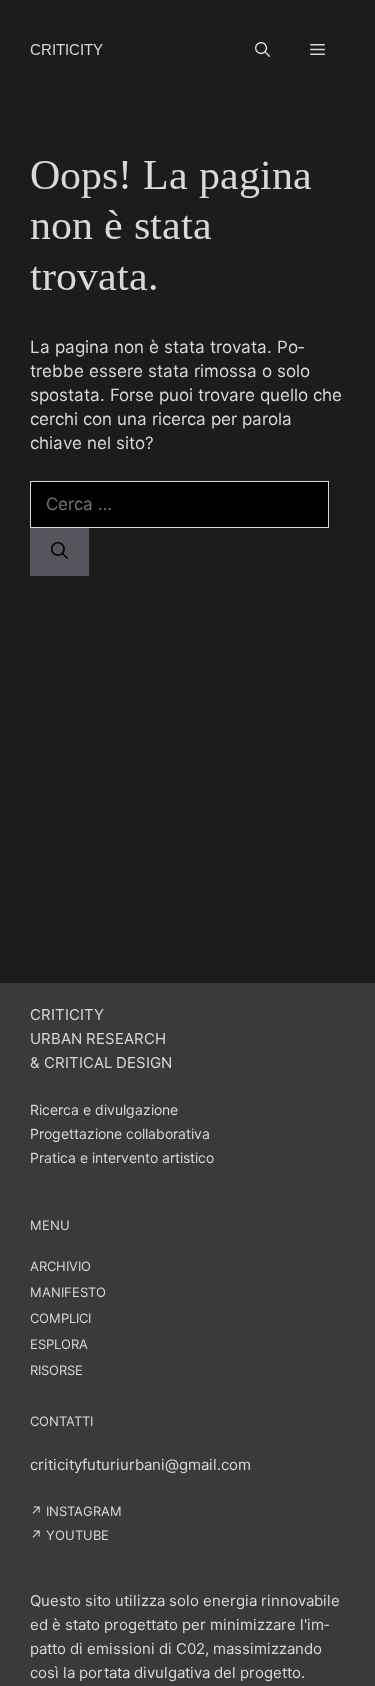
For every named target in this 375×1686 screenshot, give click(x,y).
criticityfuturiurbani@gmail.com (140, 1464)
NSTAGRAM (85, 1511)
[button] (262, 50)
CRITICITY (66, 49)
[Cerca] (59, 552)
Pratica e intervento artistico (122, 1157)
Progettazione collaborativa (120, 1133)
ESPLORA (59, 1344)
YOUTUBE (77, 1535)
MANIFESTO (68, 1292)
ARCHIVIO (60, 1266)
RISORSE (56, 1370)
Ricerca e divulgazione (104, 1109)
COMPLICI (60, 1318)
